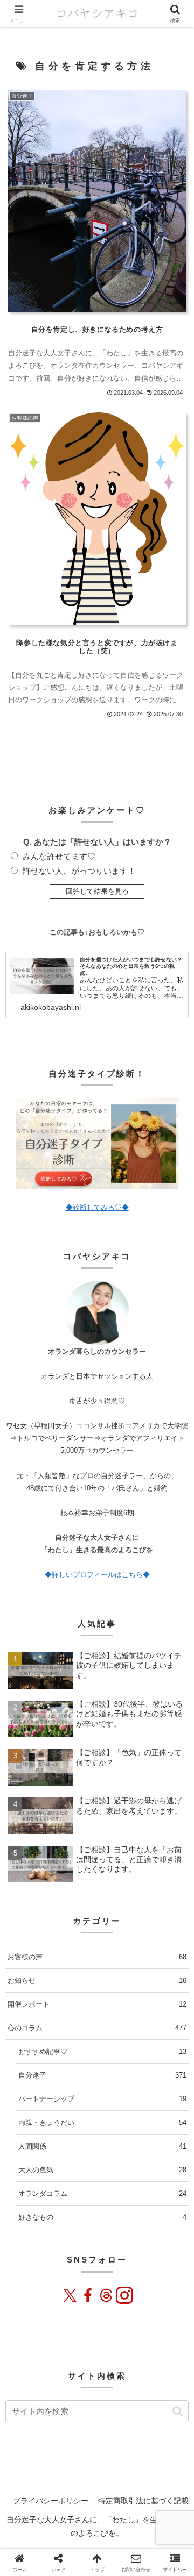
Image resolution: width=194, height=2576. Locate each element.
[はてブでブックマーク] (121, 2250)
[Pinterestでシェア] (151, 2250)
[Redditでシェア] (106, 2250)
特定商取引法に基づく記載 (143, 2501)
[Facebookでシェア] (75, 2250)
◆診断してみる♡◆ (97, 1207)
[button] (178, 2411)
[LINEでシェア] (136, 2250)
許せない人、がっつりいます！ (79, 871)
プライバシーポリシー (51, 2501)
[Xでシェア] (12, 2250)
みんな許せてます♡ (59, 856)
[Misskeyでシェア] (59, 2250)
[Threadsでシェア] (90, 2250)
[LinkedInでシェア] (167, 2250)
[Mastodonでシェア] (27, 2250)
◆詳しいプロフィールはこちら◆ (97, 1575)
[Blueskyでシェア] (43, 2250)
